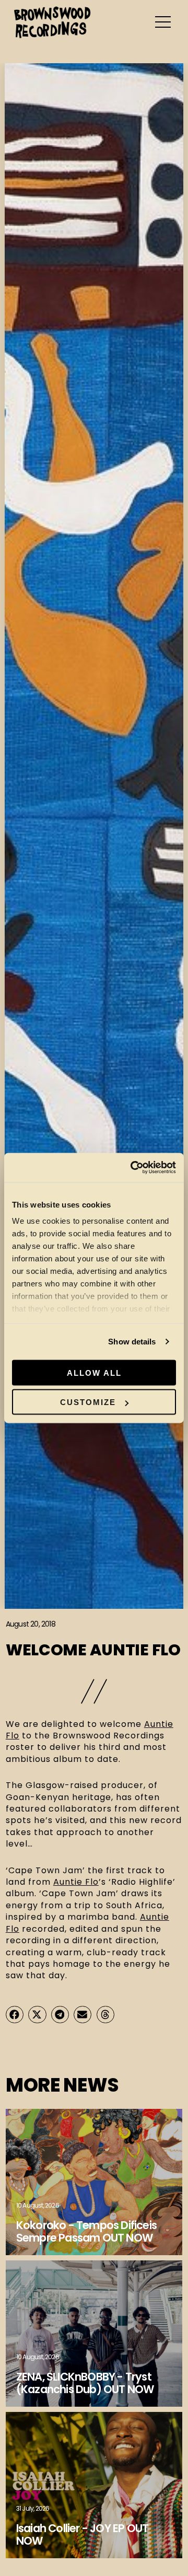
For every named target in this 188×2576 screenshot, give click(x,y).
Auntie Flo (76, 1882)
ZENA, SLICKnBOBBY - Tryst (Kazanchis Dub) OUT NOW (85, 2383)
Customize (88, 1402)
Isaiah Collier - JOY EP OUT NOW (82, 2534)
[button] (15, 2015)
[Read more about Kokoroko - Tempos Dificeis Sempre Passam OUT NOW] (94, 2182)
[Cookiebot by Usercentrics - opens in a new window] (133, 1168)
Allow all (94, 1372)
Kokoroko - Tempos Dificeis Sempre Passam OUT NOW (86, 2231)
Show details (132, 1342)
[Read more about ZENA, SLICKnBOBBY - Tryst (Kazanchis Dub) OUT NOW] (94, 2334)
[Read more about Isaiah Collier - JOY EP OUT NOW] (94, 2485)
